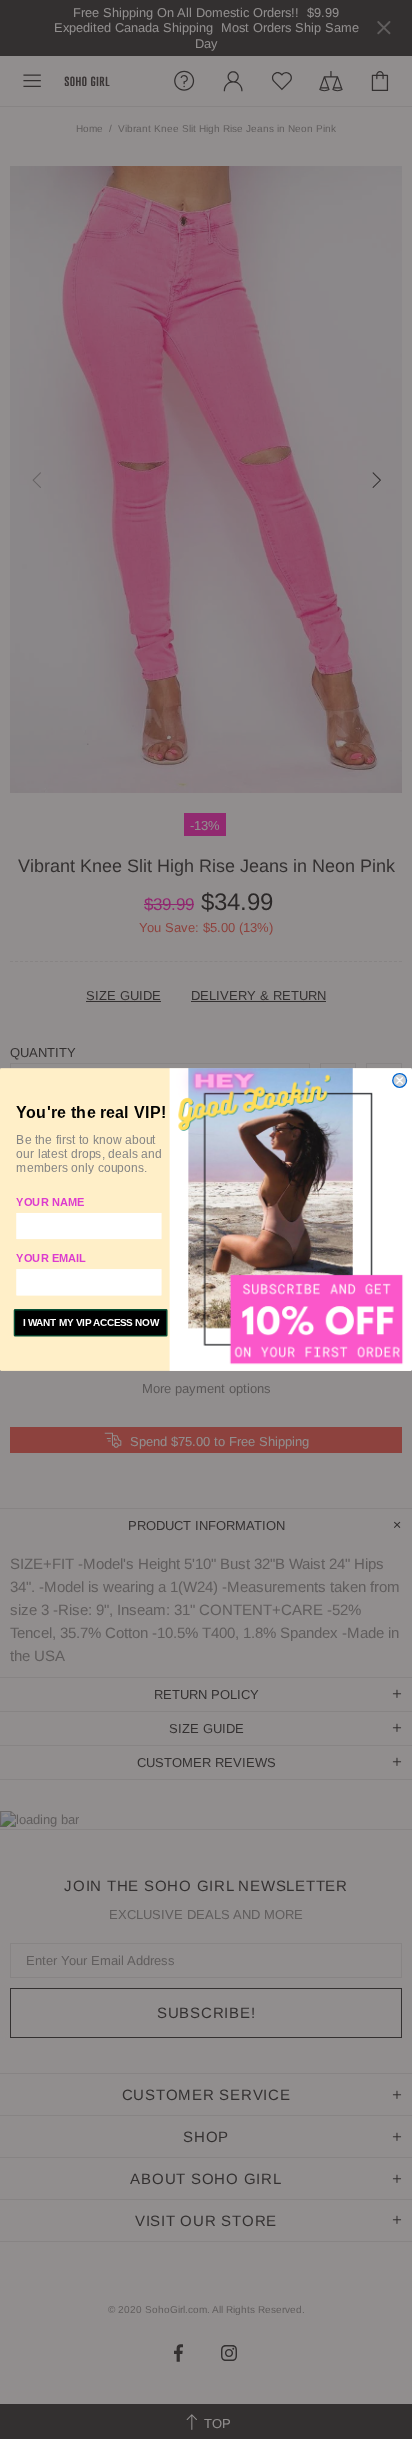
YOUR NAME (50, 1202)
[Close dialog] (400, 1081)
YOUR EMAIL (50, 1259)
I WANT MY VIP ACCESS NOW (91, 1322)
